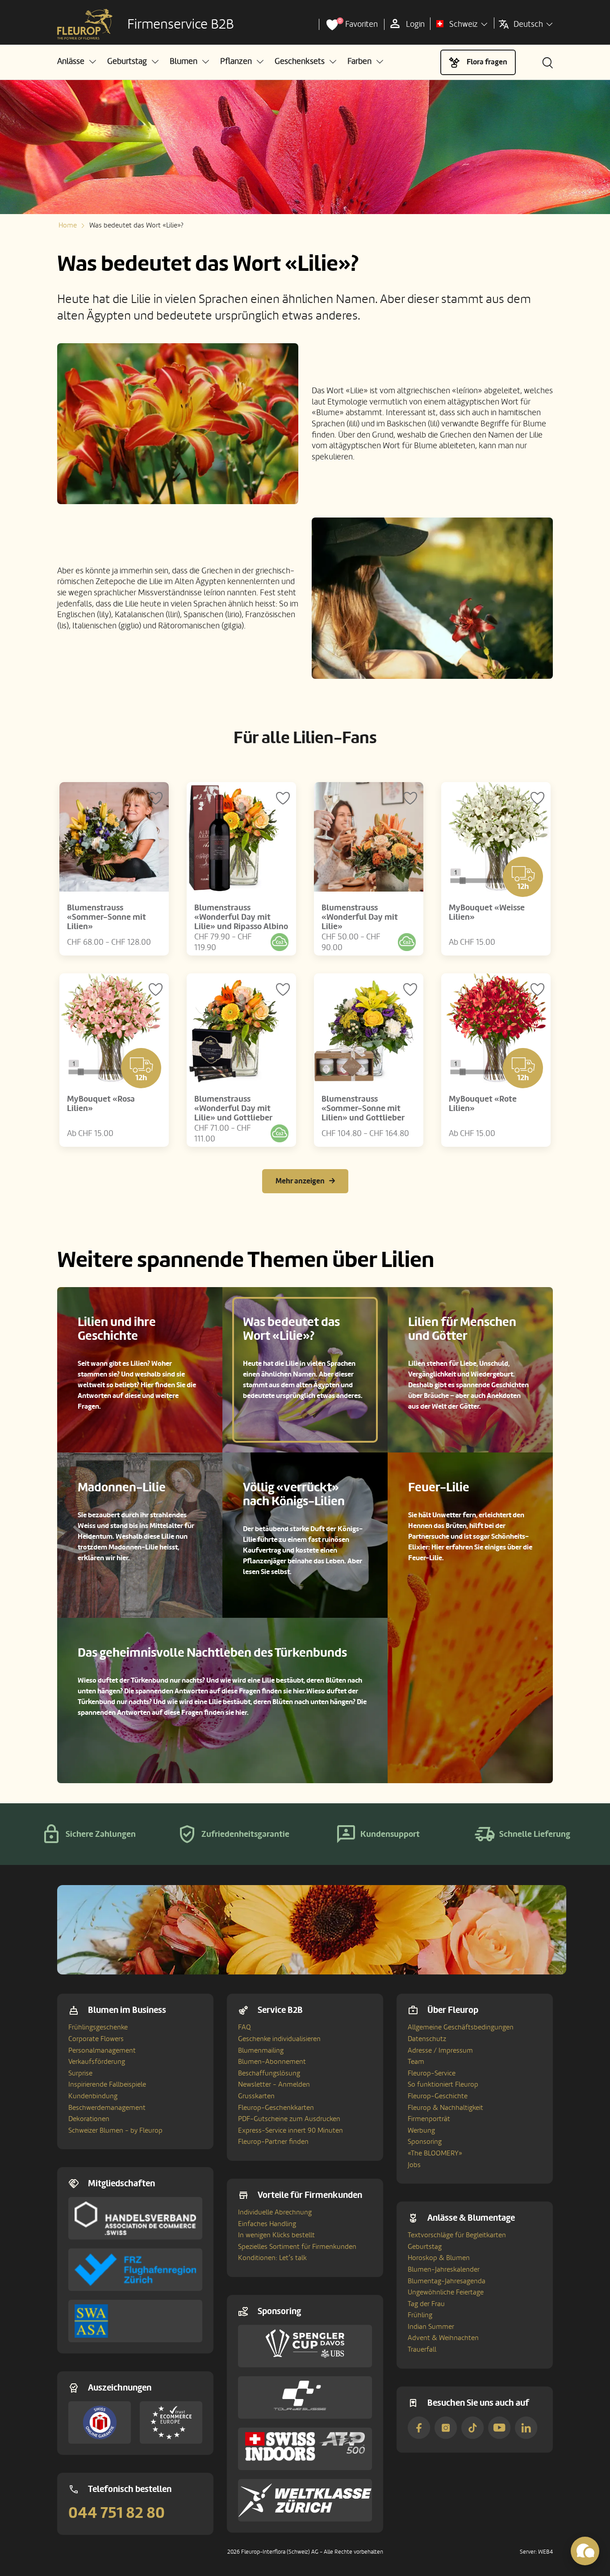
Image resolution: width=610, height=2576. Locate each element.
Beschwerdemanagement (107, 2108)
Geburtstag (425, 2247)
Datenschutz (427, 2039)
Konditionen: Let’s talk (272, 2258)
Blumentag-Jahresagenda (447, 2281)
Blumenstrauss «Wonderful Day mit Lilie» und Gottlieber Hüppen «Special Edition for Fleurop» (241, 1118)
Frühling (420, 2315)
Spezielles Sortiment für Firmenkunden (297, 2247)
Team (416, 2062)
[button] (77, 61)
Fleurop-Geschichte (438, 2096)
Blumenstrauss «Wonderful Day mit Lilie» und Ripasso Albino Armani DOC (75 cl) (241, 922)
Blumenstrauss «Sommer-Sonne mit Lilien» (107, 917)
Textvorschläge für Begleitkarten (457, 2235)
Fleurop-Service (432, 2073)
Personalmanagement (102, 2050)
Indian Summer (431, 2327)
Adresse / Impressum (440, 2050)
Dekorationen (89, 2119)
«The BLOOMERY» (435, 2153)
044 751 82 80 (117, 2513)
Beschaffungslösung (269, 2073)
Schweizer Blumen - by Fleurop (115, 2130)
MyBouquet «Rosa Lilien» (101, 1104)
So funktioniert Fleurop (443, 2084)
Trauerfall (422, 2349)
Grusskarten (256, 2096)
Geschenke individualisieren (279, 2039)
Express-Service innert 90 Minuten (290, 2130)
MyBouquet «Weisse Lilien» (487, 912)
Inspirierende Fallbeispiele (107, 2084)
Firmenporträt (429, 2119)
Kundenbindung (93, 2096)
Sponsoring (425, 2142)
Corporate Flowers (96, 2039)
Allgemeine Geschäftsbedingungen (461, 2027)
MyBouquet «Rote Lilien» (483, 1104)
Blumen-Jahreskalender (444, 2269)
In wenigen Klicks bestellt (276, 2235)
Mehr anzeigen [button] (300, 1181)
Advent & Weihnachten (443, 2338)
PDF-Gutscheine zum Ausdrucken (289, 2119)
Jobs (414, 2165)
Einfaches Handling (267, 2224)
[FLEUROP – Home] (85, 25)
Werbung (421, 2130)
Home (68, 225)
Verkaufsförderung (97, 2062)
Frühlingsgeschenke (98, 2027)
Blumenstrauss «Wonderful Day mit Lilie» (360, 917)
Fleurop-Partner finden (273, 2142)
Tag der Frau (426, 2304)
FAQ (244, 2027)
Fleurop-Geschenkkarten (276, 2108)
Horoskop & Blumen (439, 2258)
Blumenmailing (261, 2050)
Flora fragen (487, 62)
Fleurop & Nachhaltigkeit (445, 2108)
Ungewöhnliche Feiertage (446, 2292)
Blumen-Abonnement (272, 2062)
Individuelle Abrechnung (275, 2212)
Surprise (80, 2073)
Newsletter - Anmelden (274, 2084)
